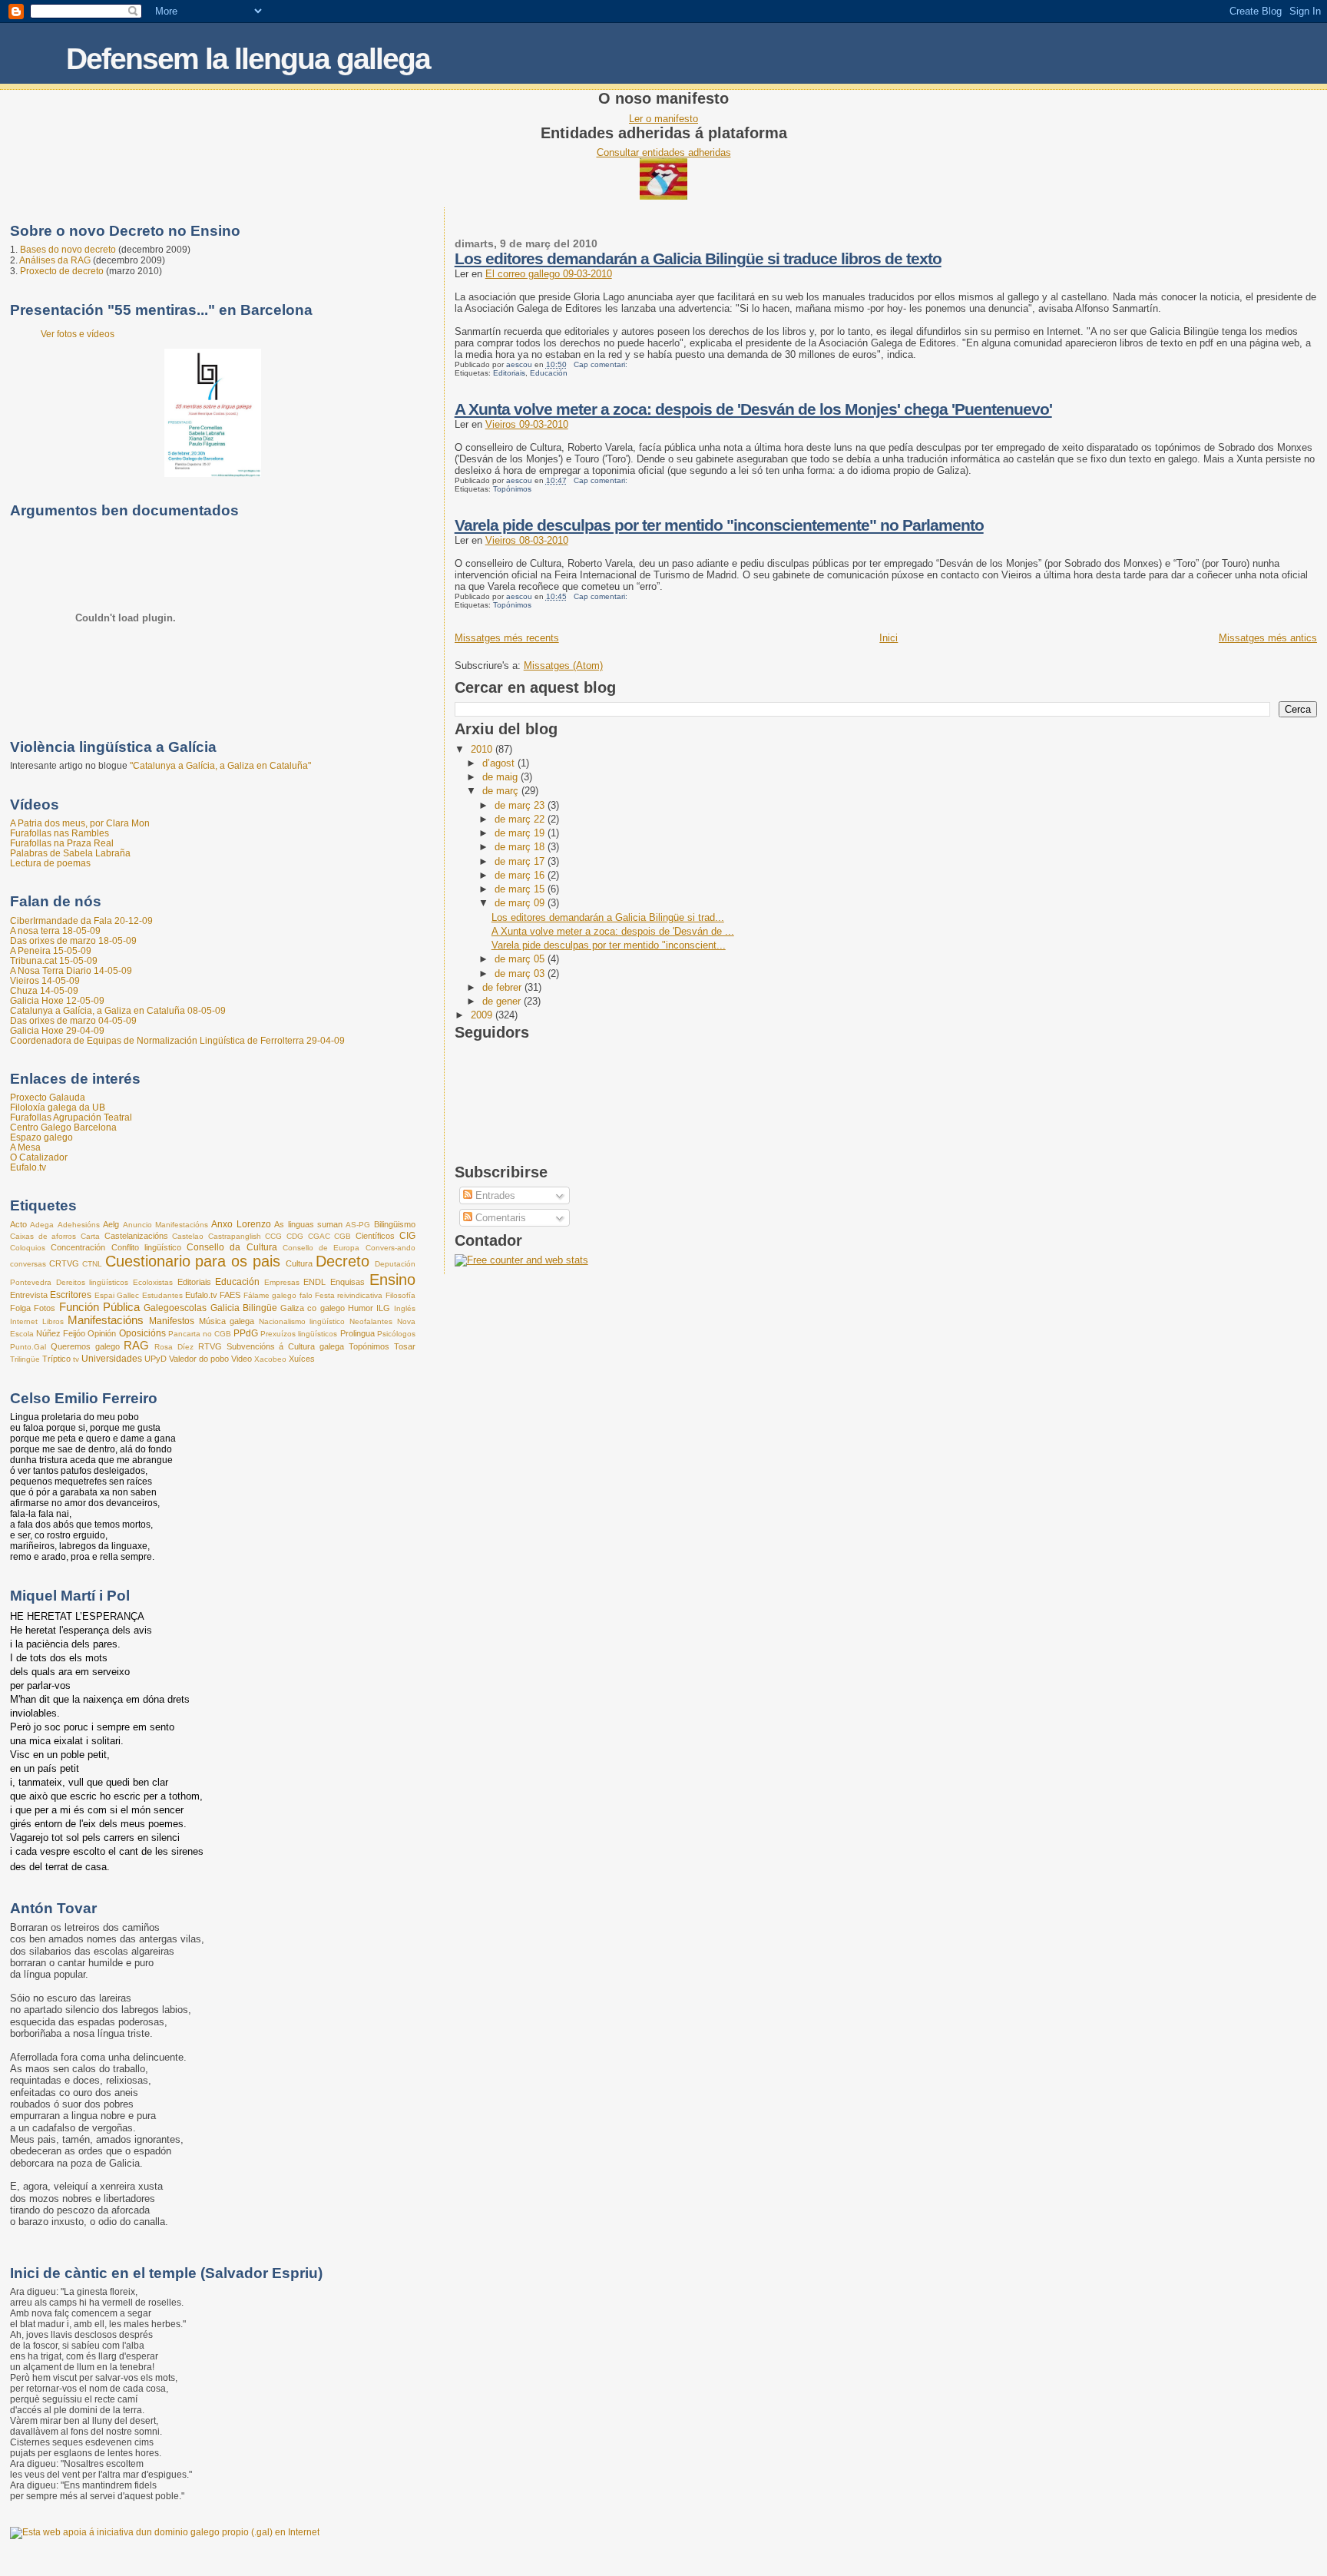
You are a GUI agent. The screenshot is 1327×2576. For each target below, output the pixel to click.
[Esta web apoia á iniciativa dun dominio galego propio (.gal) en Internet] (165, 2532)
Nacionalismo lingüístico (302, 1321)
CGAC (319, 1236)
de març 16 (521, 875)
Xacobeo (270, 1359)
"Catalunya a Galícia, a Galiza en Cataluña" (220, 766)
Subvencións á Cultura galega (285, 1346)
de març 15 (521, 889)
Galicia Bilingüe (244, 1308)
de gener (503, 1001)
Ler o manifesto (663, 119)
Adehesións (79, 1225)
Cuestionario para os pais (193, 1261)
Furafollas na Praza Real (62, 843)
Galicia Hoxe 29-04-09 (57, 1030)
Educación (549, 373)
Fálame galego (270, 1295)
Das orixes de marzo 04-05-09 (73, 1020)
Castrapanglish (235, 1236)
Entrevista (29, 1295)
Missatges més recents (507, 638)
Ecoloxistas (153, 1282)
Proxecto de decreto (62, 271)
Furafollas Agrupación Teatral (71, 1117)
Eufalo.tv (28, 1167)
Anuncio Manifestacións (165, 1225)
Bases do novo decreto (68, 250)
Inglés (405, 1308)
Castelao (188, 1236)
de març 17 (521, 861)
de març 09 (521, 903)
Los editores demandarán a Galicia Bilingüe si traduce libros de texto (698, 258)
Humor (361, 1308)
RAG (136, 1346)
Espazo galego (41, 1137)
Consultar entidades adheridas (664, 152)
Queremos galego (85, 1346)
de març (502, 791)
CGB (343, 1236)
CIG (407, 1236)
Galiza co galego (313, 1308)
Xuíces (302, 1359)
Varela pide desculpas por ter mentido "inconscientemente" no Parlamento (719, 525)
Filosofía (400, 1295)
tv (76, 1359)
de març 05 (521, 959)
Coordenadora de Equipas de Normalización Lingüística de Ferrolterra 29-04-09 (177, 1040)
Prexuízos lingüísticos (299, 1334)
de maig (501, 777)
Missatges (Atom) (563, 666)
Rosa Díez (174, 1347)
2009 (483, 1015)
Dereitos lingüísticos (93, 1282)
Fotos (45, 1308)
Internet (24, 1321)
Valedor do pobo (199, 1359)
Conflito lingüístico (146, 1247)
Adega (42, 1225)
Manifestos (172, 1321)
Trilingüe (25, 1359)
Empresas (282, 1282)
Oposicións (142, 1333)
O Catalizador (39, 1157)
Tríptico (56, 1359)
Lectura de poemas (50, 863)
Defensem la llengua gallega (248, 59)
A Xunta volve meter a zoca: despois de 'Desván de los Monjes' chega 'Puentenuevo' (753, 409)
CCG (273, 1236)
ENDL (314, 1282)
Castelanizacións (136, 1236)
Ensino (392, 1280)
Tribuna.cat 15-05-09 (54, 960)
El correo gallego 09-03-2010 (549, 274)
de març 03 (521, 973)
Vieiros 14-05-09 (45, 980)
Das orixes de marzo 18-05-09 (73, 940)
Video (242, 1359)
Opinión (102, 1333)
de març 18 (521, 847)
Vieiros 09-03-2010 (527, 424)
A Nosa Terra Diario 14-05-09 (71, 970)
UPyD (156, 1359)
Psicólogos (396, 1334)
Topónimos (512, 489)
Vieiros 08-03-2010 (527, 540)
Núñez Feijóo (61, 1333)
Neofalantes (371, 1321)
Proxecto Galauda (48, 1097)
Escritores (71, 1295)
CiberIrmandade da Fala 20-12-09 (81, 920)
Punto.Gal (28, 1347)
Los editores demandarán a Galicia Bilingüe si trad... (608, 917)
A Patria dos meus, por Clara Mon (80, 823)
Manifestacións (106, 1320)
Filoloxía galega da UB (58, 1107)
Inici (889, 638)
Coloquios (28, 1248)
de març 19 (521, 833)
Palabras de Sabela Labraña (70, 853)
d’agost (500, 763)
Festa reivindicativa (349, 1295)
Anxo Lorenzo (241, 1224)
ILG (383, 1308)
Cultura (299, 1263)
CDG (295, 1236)
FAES (230, 1295)
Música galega (227, 1321)
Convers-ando (390, 1248)
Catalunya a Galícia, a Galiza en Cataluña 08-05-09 (118, 1010)
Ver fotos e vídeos (78, 334)
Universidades (112, 1359)
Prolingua (357, 1333)
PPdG (246, 1333)
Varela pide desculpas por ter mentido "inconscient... (609, 945)
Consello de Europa (321, 1248)
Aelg (111, 1224)
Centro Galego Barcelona (63, 1127)
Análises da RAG (55, 260)
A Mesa (25, 1147)
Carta (90, 1236)
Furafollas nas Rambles (60, 833)
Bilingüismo (395, 1224)
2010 (483, 749)
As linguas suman (308, 1224)
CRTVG (64, 1263)
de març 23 (521, 805)
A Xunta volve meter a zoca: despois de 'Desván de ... (613, 931)
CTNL (92, 1264)
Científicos (375, 1236)
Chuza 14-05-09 (44, 990)
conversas (28, 1264)
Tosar (405, 1346)
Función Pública (99, 1307)
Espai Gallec (117, 1295)
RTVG (210, 1346)
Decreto (343, 1261)
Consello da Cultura (232, 1247)
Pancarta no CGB (200, 1334)
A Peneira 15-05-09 (51, 950)
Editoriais (509, 373)
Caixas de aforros (43, 1236)
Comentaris (499, 1218)
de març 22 (521, 819)
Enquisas (347, 1282)
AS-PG (358, 1225)
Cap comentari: (602, 364)
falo (306, 1295)
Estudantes (162, 1295)
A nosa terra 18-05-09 (55, 930)
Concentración (78, 1247)
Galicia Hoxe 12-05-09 (57, 1000)
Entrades (494, 1195)
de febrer (503, 987)
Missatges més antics (1268, 638)
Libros (53, 1321)
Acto (18, 1224)
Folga (20, 1308)
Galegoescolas (175, 1308)
